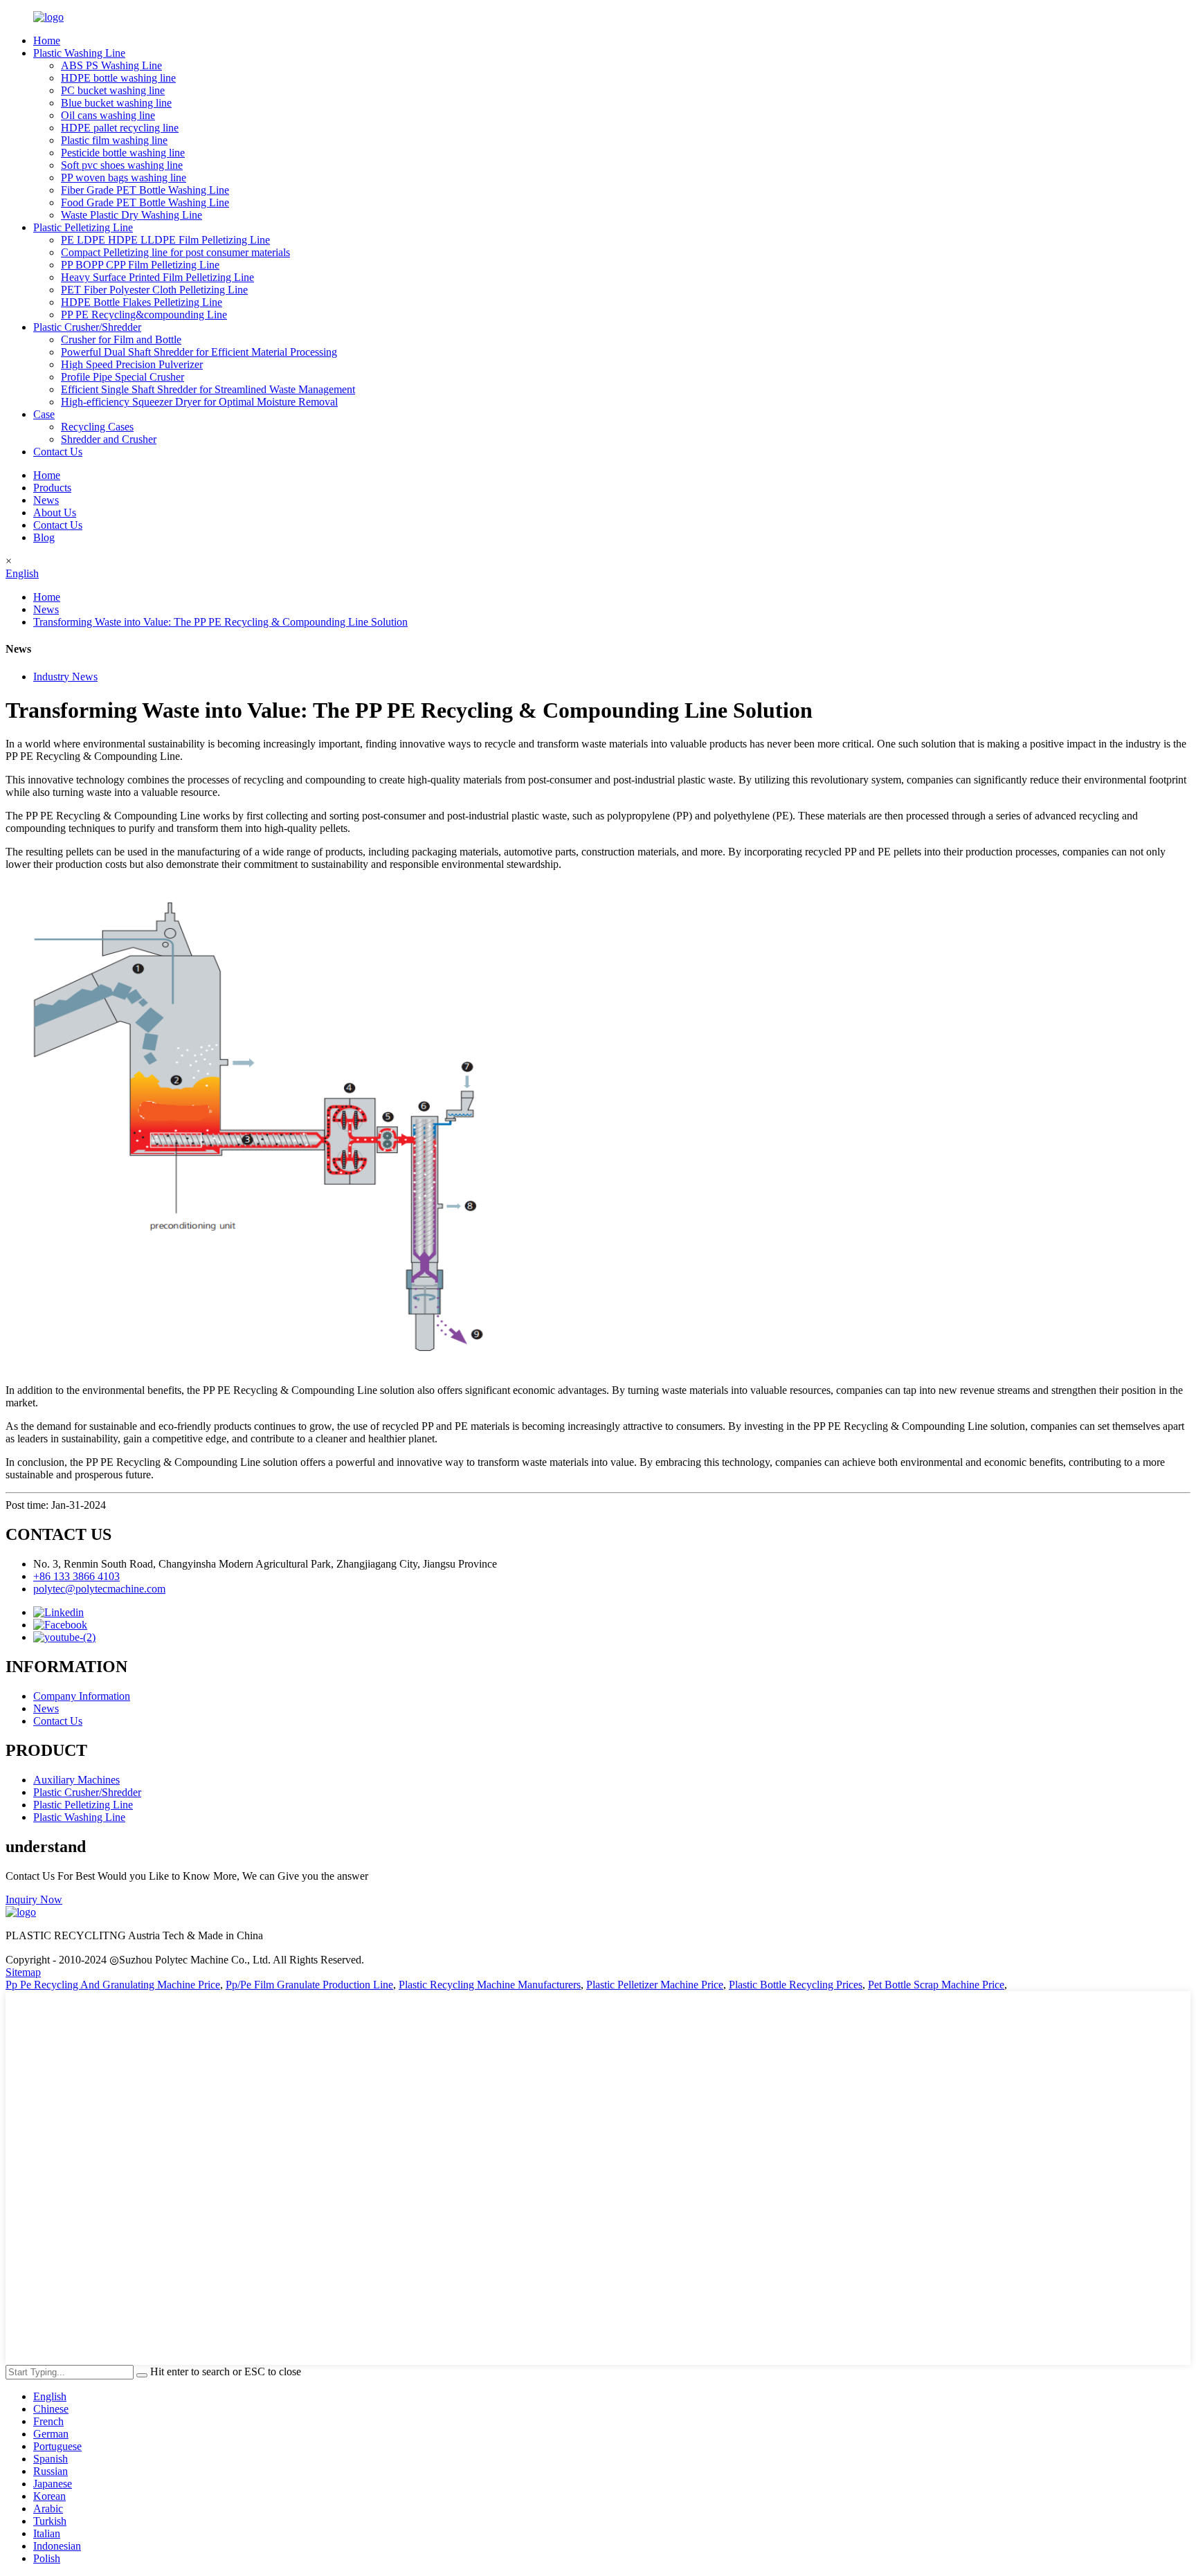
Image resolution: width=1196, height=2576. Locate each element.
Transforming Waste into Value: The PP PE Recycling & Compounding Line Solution (220, 622)
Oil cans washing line (108, 115)
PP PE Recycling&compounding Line (144, 315)
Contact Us (58, 452)
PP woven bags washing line (124, 178)
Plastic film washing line (114, 140)
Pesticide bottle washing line (123, 153)
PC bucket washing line (113, 90)
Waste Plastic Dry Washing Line (132, 215)
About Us (55, 513)
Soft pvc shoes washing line (122, 165)
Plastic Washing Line (79, 53)
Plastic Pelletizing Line (83, 227)
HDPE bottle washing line (118, 78)
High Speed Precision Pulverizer (132, 364)
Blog (44, 537)
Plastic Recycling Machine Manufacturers (490, 1985)
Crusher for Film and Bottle (121, 339)
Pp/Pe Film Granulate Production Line (309, 1985)
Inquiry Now (34, 1899)
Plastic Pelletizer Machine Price (655, 1985)
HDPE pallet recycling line (120, 128)
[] (142, 2375)
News (46, 500)
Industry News (65, 677)
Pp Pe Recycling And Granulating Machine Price (113, 1985)
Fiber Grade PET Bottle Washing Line (145, 190)
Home (47, 40)
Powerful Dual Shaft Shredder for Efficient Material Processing (199, 352)
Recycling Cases (97, 427)
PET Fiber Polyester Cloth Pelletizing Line (154, 290)
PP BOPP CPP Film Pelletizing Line (140, 265)
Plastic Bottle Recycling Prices (796, 1985)
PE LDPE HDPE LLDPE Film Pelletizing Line (165, 240)
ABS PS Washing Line (111, 65)
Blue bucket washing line (116, 103)
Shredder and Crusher (109, 439)
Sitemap (23, 1972)
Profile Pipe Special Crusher (123, 377)
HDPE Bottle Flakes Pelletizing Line (142, 302)
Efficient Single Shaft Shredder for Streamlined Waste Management (208, 389)
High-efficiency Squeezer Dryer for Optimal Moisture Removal (199, 402)
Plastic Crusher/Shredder (87, 327)
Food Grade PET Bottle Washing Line (145, 202)
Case (44, 414)
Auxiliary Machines (76, 1780)
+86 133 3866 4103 (76, 1576)
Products (52, 488)
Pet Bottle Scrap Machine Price (936, 1985)
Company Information (82, 1696)
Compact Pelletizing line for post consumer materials (175, 252)
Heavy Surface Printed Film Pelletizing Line (157, 277)
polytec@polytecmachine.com (99, 1589)
